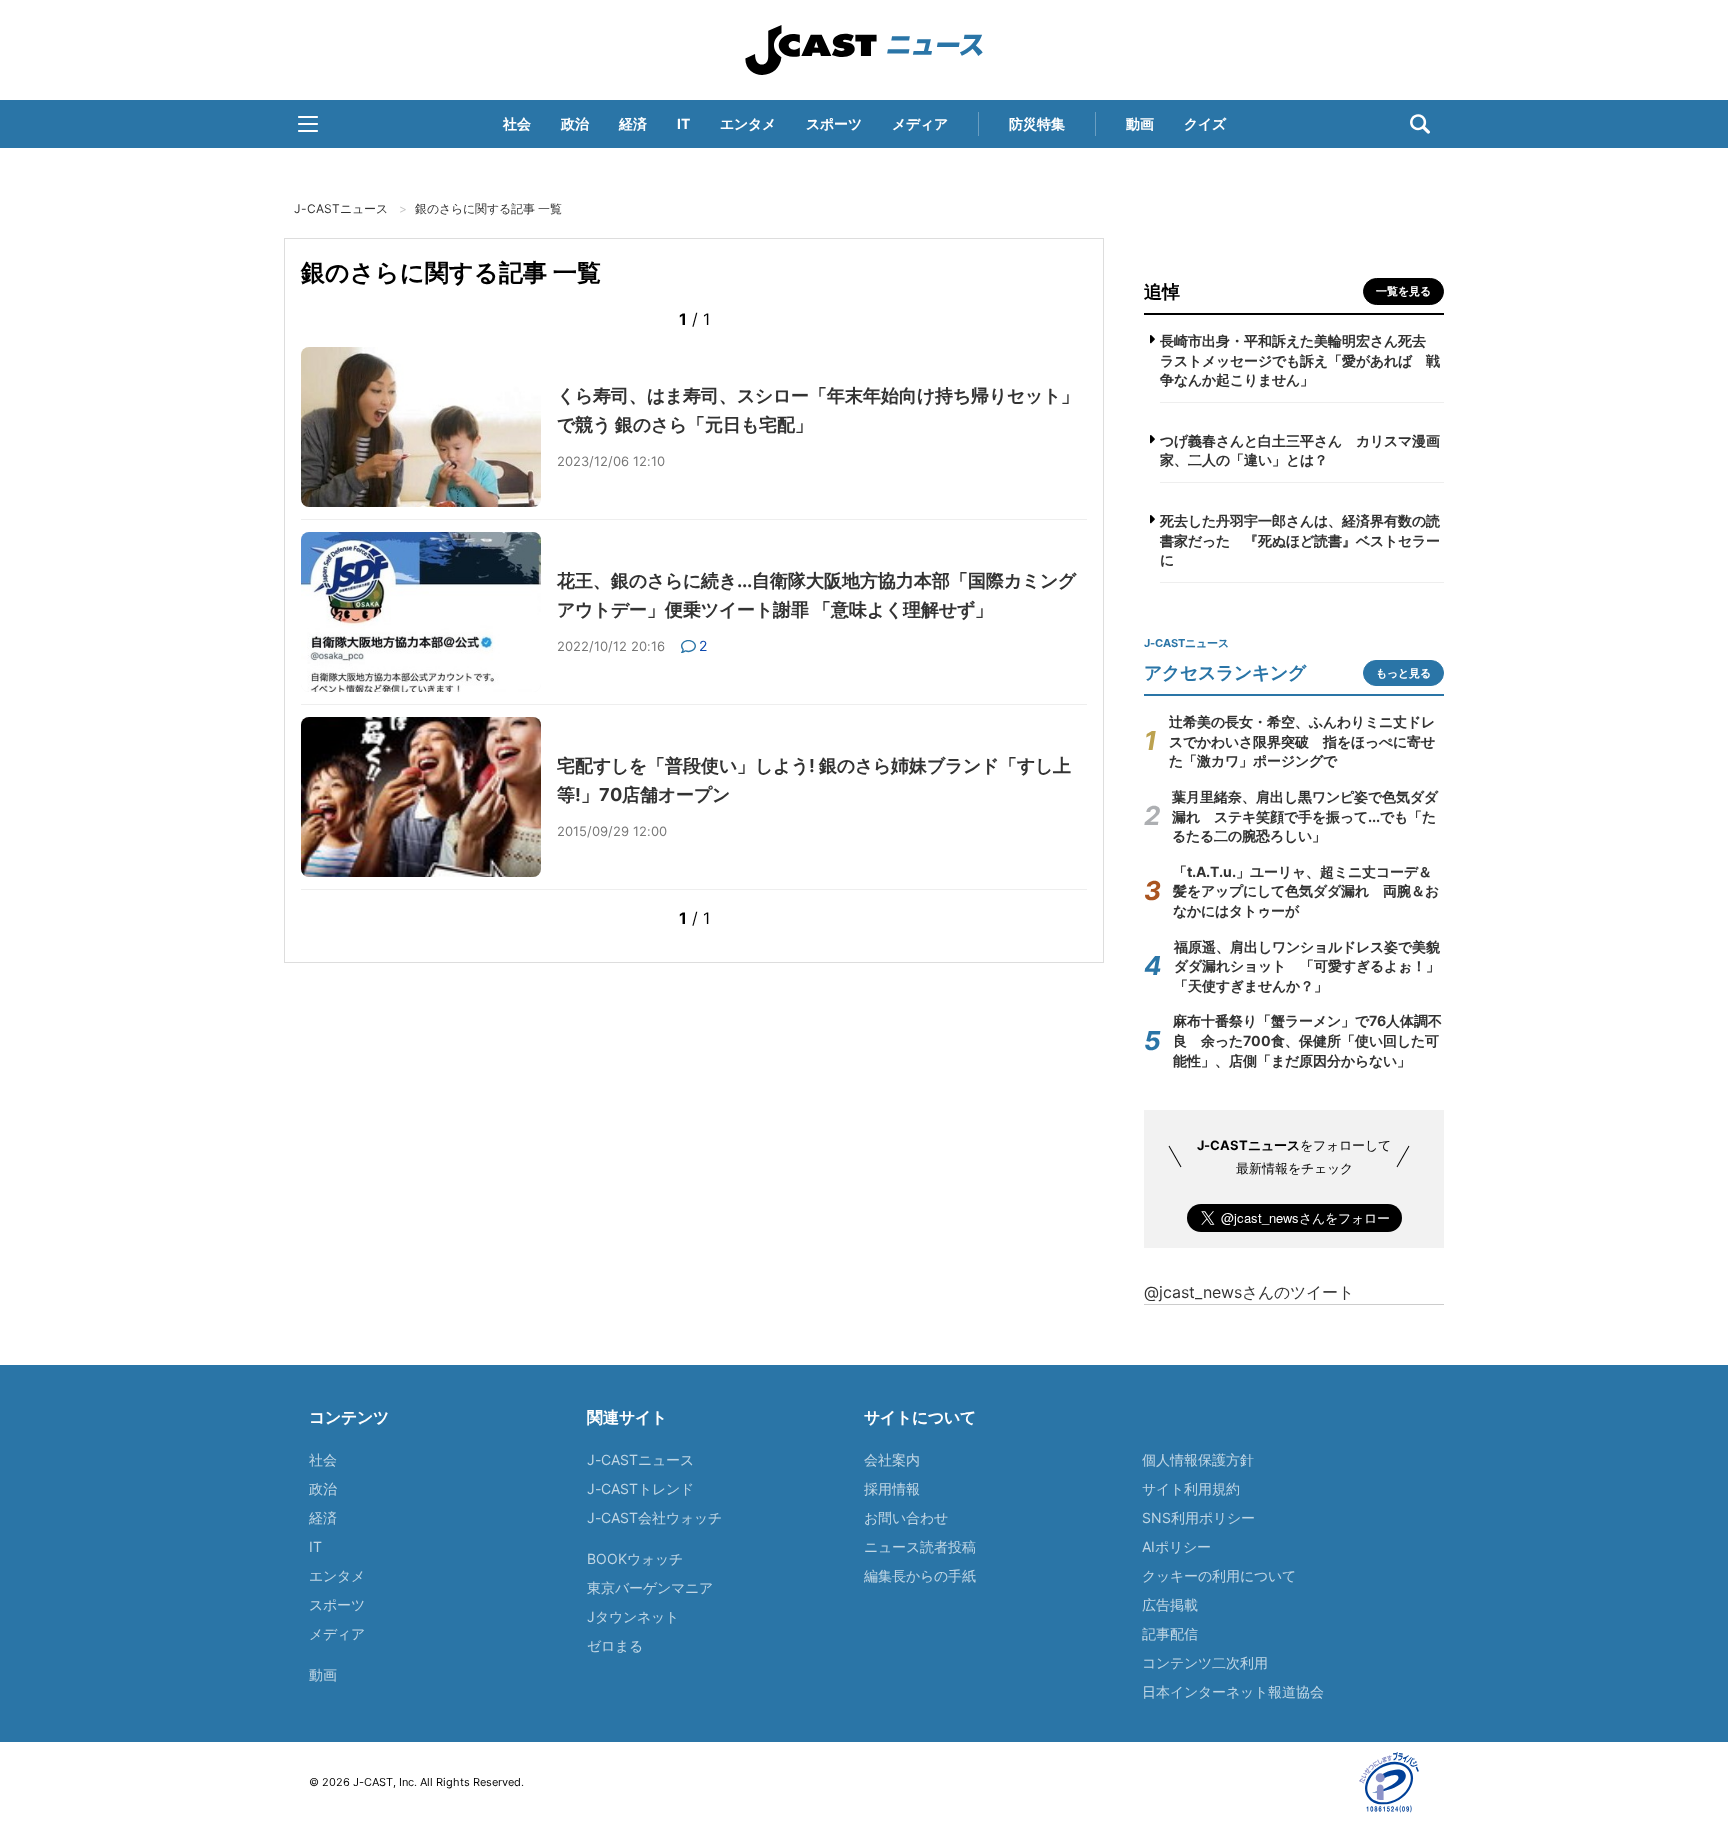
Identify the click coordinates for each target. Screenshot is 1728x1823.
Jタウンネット (633, 1616)
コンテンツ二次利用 (1205, 1662)
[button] (308, 124)
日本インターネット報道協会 (1233, 1691)
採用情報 (892, 1488)
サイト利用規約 (1191, 1488)
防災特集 (1037, 123)
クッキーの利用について (1219, 1575)
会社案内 (892, 1459)
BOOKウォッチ (635, 1558)
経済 (633, 123)
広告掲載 (1170, 1604)
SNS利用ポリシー (1198, 1517)
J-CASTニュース (864, 50)
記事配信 (1170, 1633)
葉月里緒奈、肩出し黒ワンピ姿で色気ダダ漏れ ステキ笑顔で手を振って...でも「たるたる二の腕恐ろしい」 (1305, 816)
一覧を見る (1403, 291)
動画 (1140, 123)
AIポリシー (1176, 1546)
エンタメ (748, 123)
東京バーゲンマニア (650, 1587)
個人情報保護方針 (1198, 1459)
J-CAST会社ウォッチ (654, 1517)
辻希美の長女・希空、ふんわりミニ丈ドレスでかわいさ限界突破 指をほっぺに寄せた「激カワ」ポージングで (1302, 741)
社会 (517, 123)
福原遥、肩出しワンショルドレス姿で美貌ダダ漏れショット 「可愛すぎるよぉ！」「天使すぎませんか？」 (1307, 966)
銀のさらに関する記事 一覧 (488, 208)
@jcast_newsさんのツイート (1249, 1292)
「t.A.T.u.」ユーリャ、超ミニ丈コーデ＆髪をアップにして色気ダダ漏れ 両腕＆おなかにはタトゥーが (1306, 891)
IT (683, 123)
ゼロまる (615, 1645)
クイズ (1205, 123)
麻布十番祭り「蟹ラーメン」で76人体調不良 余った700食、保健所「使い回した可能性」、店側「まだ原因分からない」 (1307, 1040)
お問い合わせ (906, 1517)
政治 (575, 123)
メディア (920, 123)
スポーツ (834, 123)
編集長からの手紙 (920, 1575)
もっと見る (1403, 673)
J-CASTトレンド (640, 1488)
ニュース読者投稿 (920, 1546)
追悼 (1162, 291)
